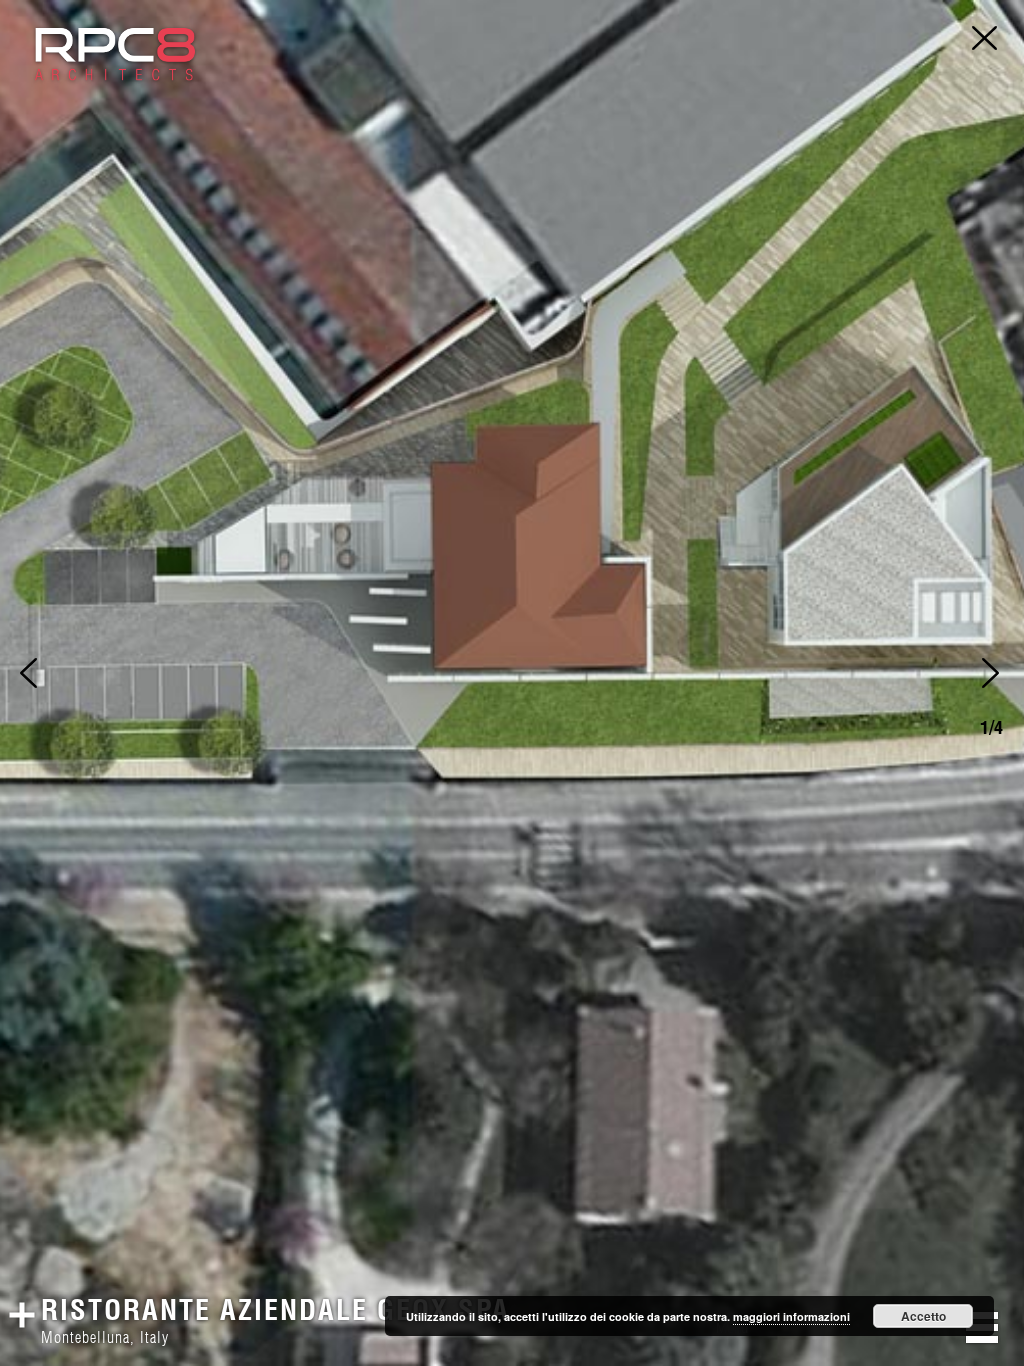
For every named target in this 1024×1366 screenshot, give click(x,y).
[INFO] (26, 1307)
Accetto (923, 1316)
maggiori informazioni (791, 1316)
